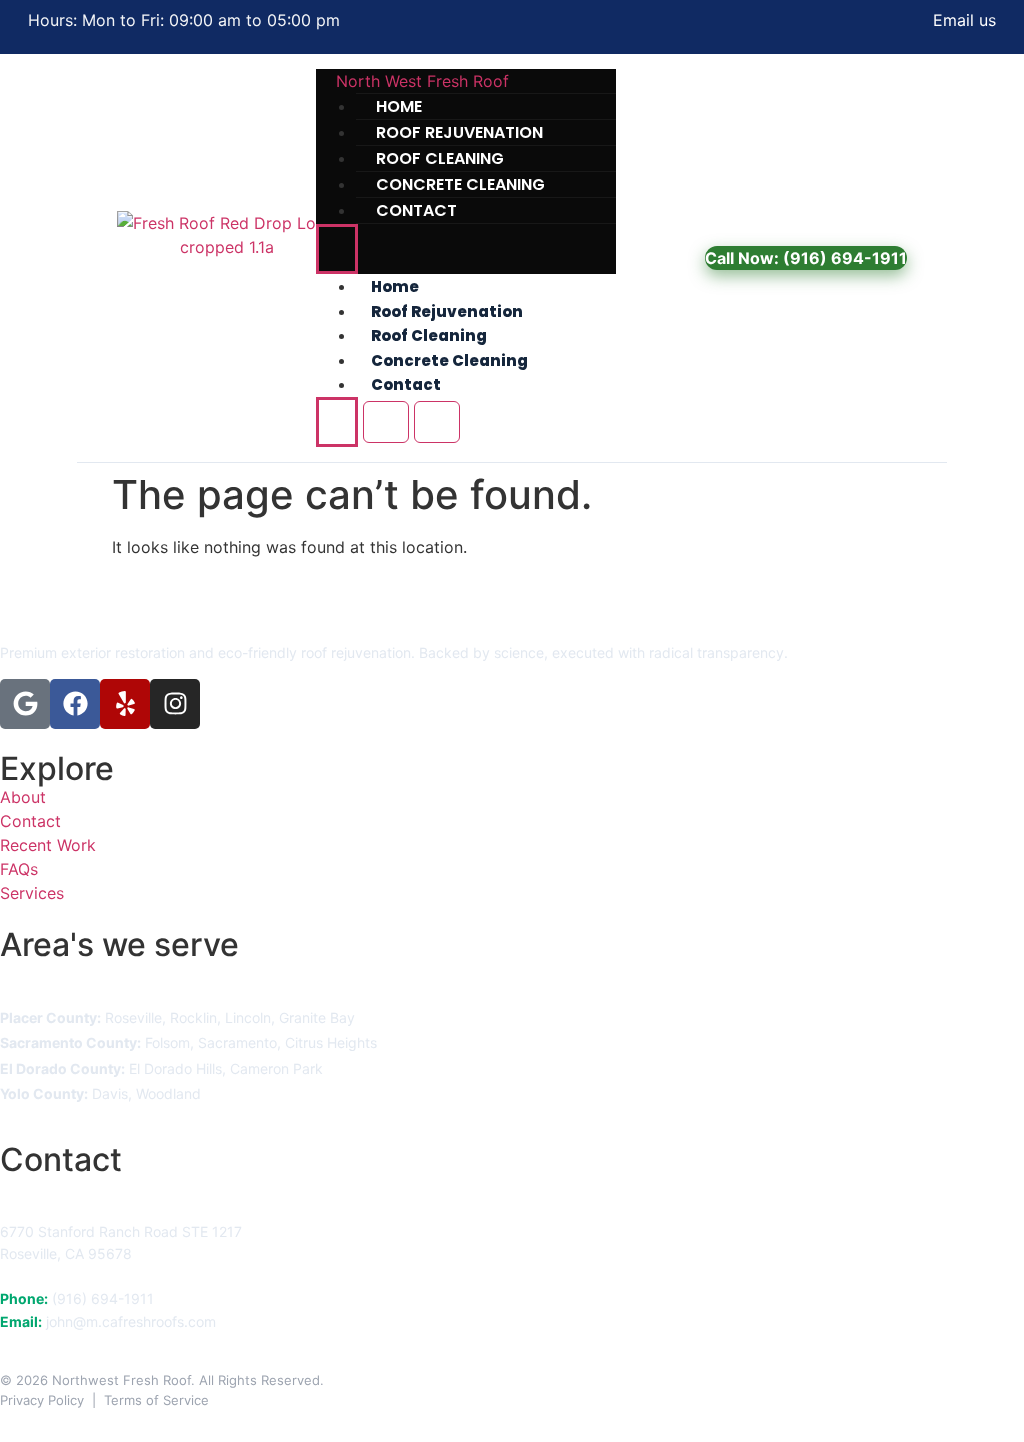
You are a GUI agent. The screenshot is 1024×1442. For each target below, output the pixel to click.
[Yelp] (125, 704)
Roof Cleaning (429, 335)
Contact (416, 210)
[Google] (25, 704)
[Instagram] (175, 704)
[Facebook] (75, 704)
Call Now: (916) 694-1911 (806, 258)
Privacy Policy (42, 1400)
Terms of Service (156, 1400)
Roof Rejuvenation (447, 311)
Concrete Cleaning (449, 360)
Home (395, 286)
